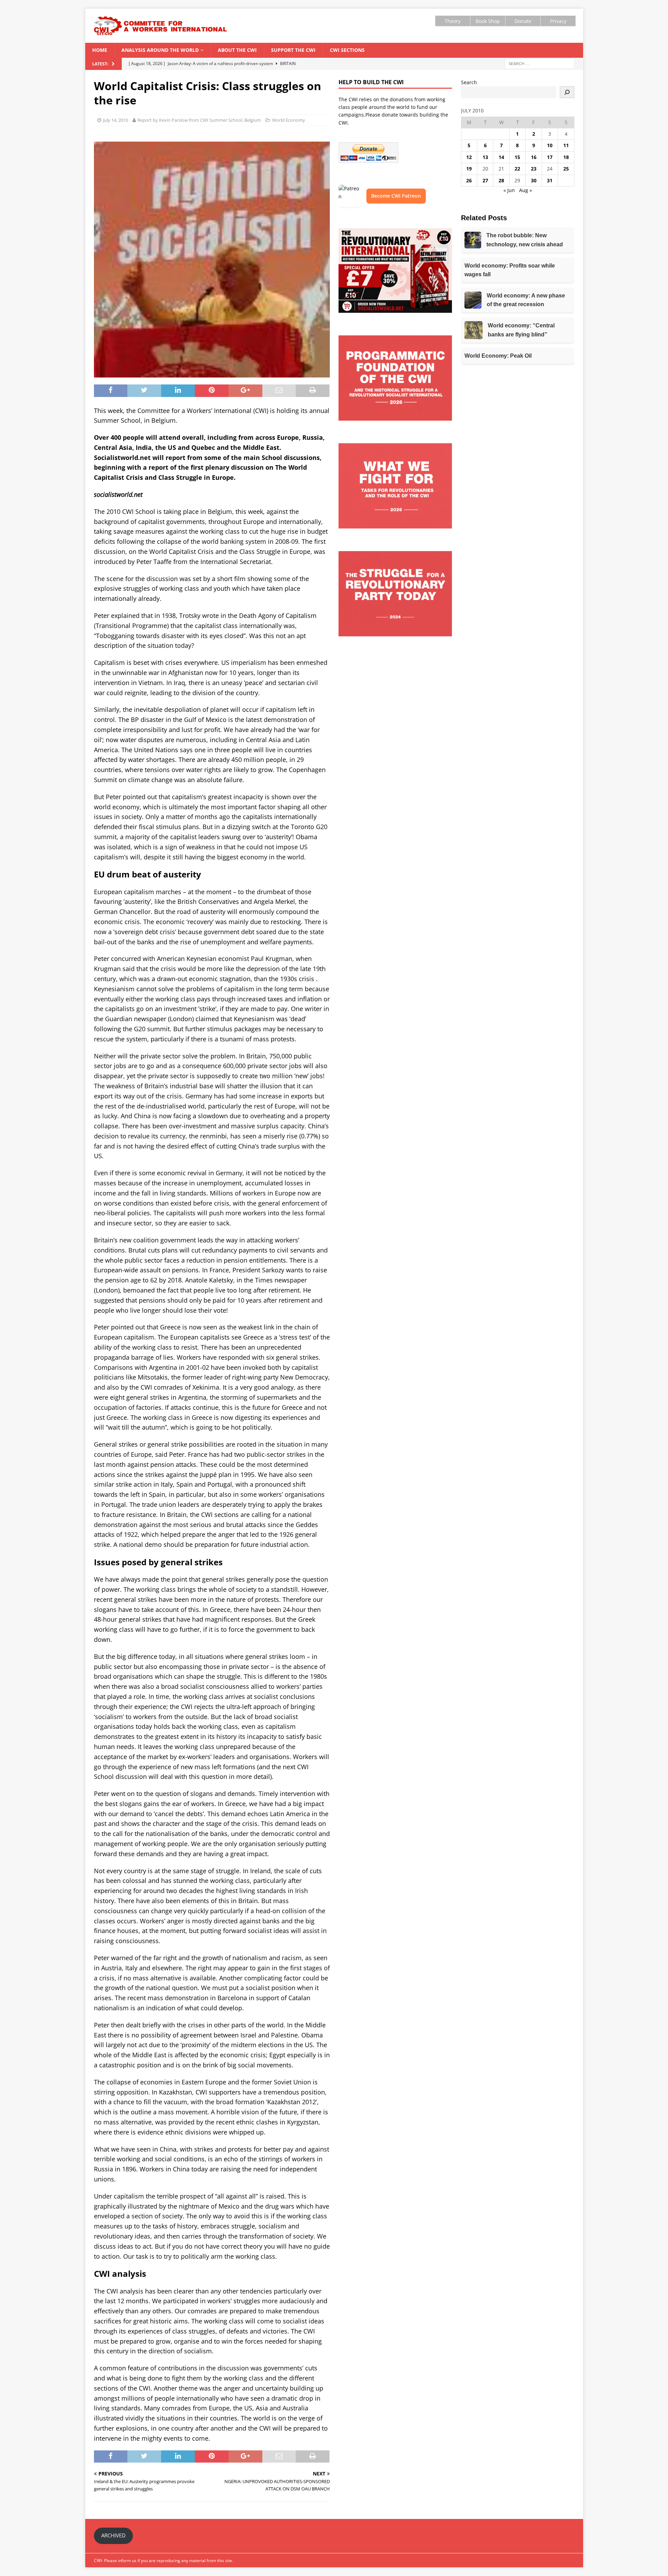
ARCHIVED (113, 2535)
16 (534, 157)
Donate (523, 21)
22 (517, 169)
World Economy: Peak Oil (498, 356)
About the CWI (237, 50)
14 (501, 157)
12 (469, 157)
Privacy (558, 21)
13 (485, 157)
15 (517, 157)
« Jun (509, 190)
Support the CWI (293, 50)
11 (566, 145)
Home (100, 50)
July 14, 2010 (116, 120)
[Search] (567, 92)
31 (550, 180)
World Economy (289, 120)
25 (566, 169)
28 (501, 180)
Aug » (526, 190)
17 (550, 157)
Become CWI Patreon (396, 196)
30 (534, 180)
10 (550, 145)
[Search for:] (540, 63)
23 (534, 169)
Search (469, 82)
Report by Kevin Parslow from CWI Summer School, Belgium (199, 120)
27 (485, 180)
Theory (453, 21)
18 (566, 157)
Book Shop (488, 21)
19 (469, 169)
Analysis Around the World (160, 50)
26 (469, 180)
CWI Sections (347, 50)
